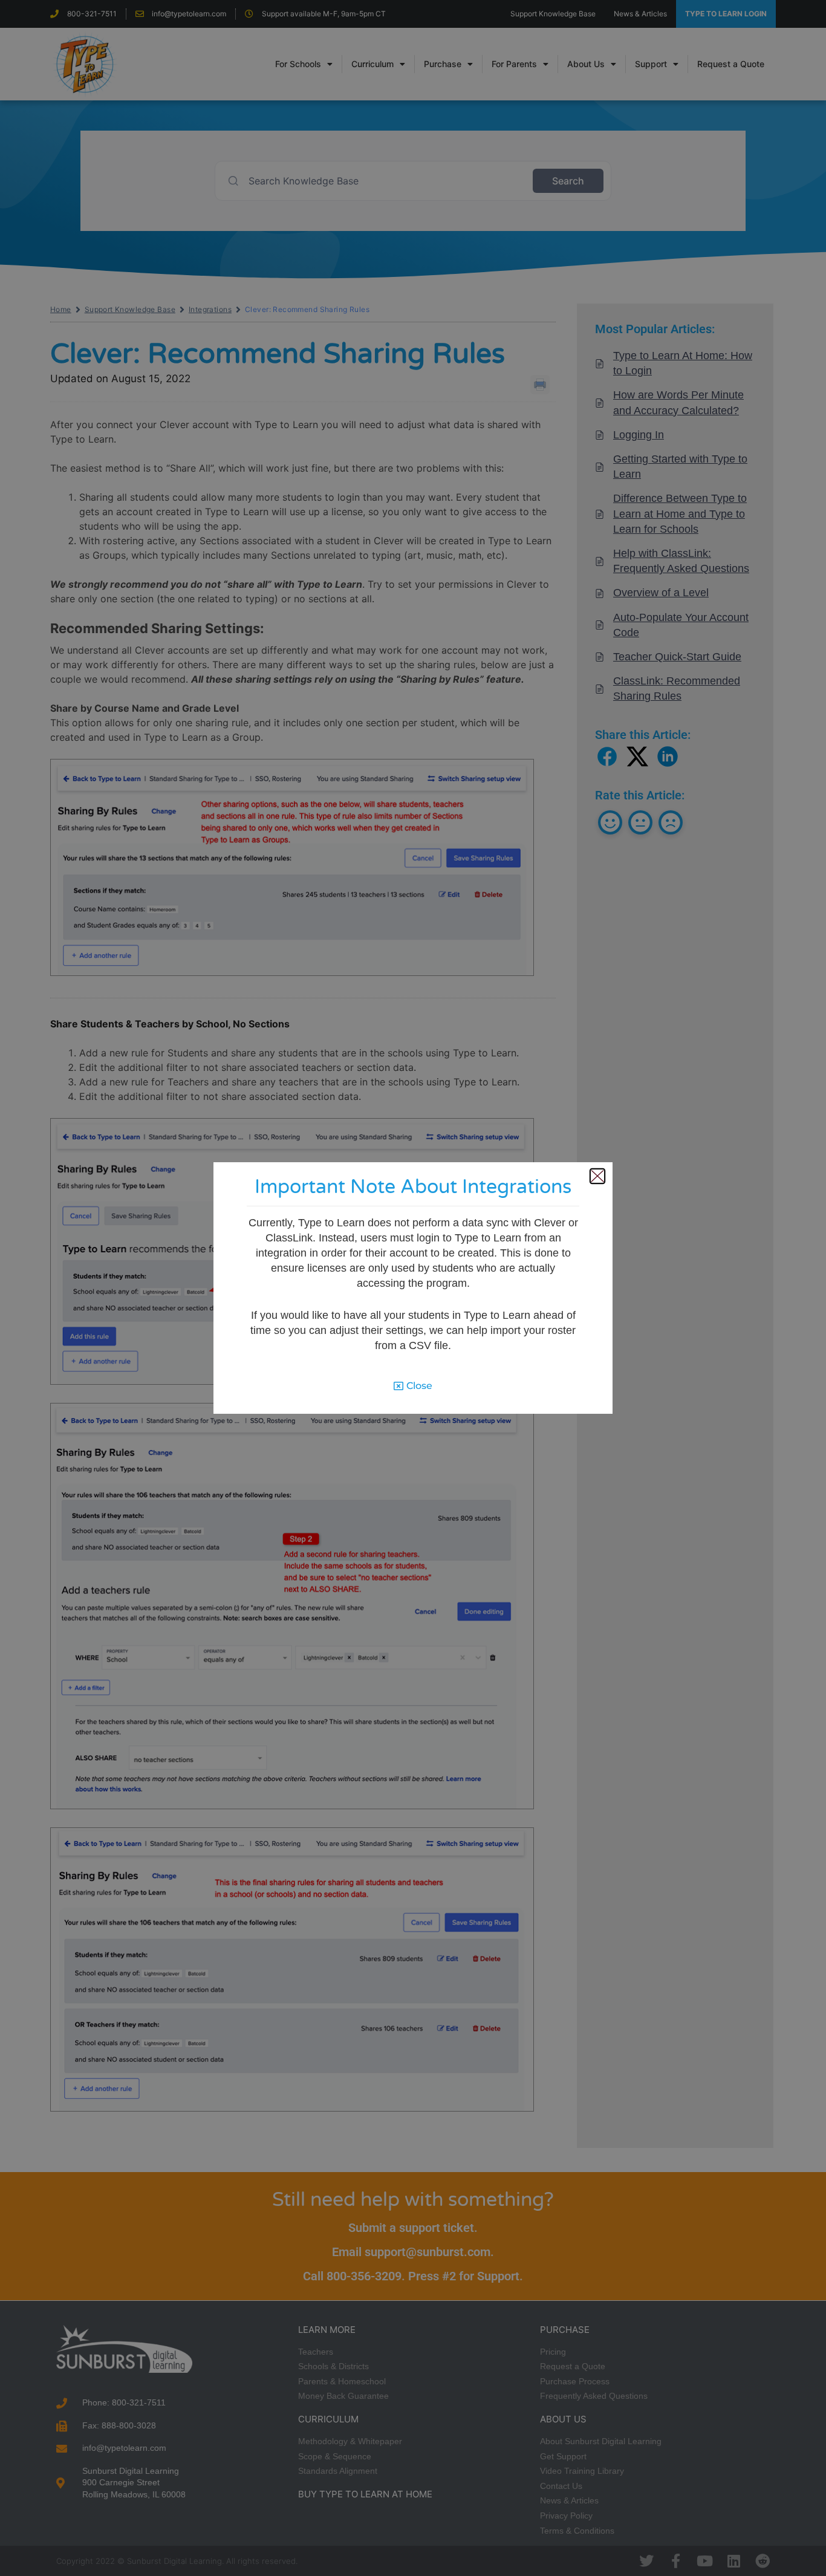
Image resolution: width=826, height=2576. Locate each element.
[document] (413, 1288)
